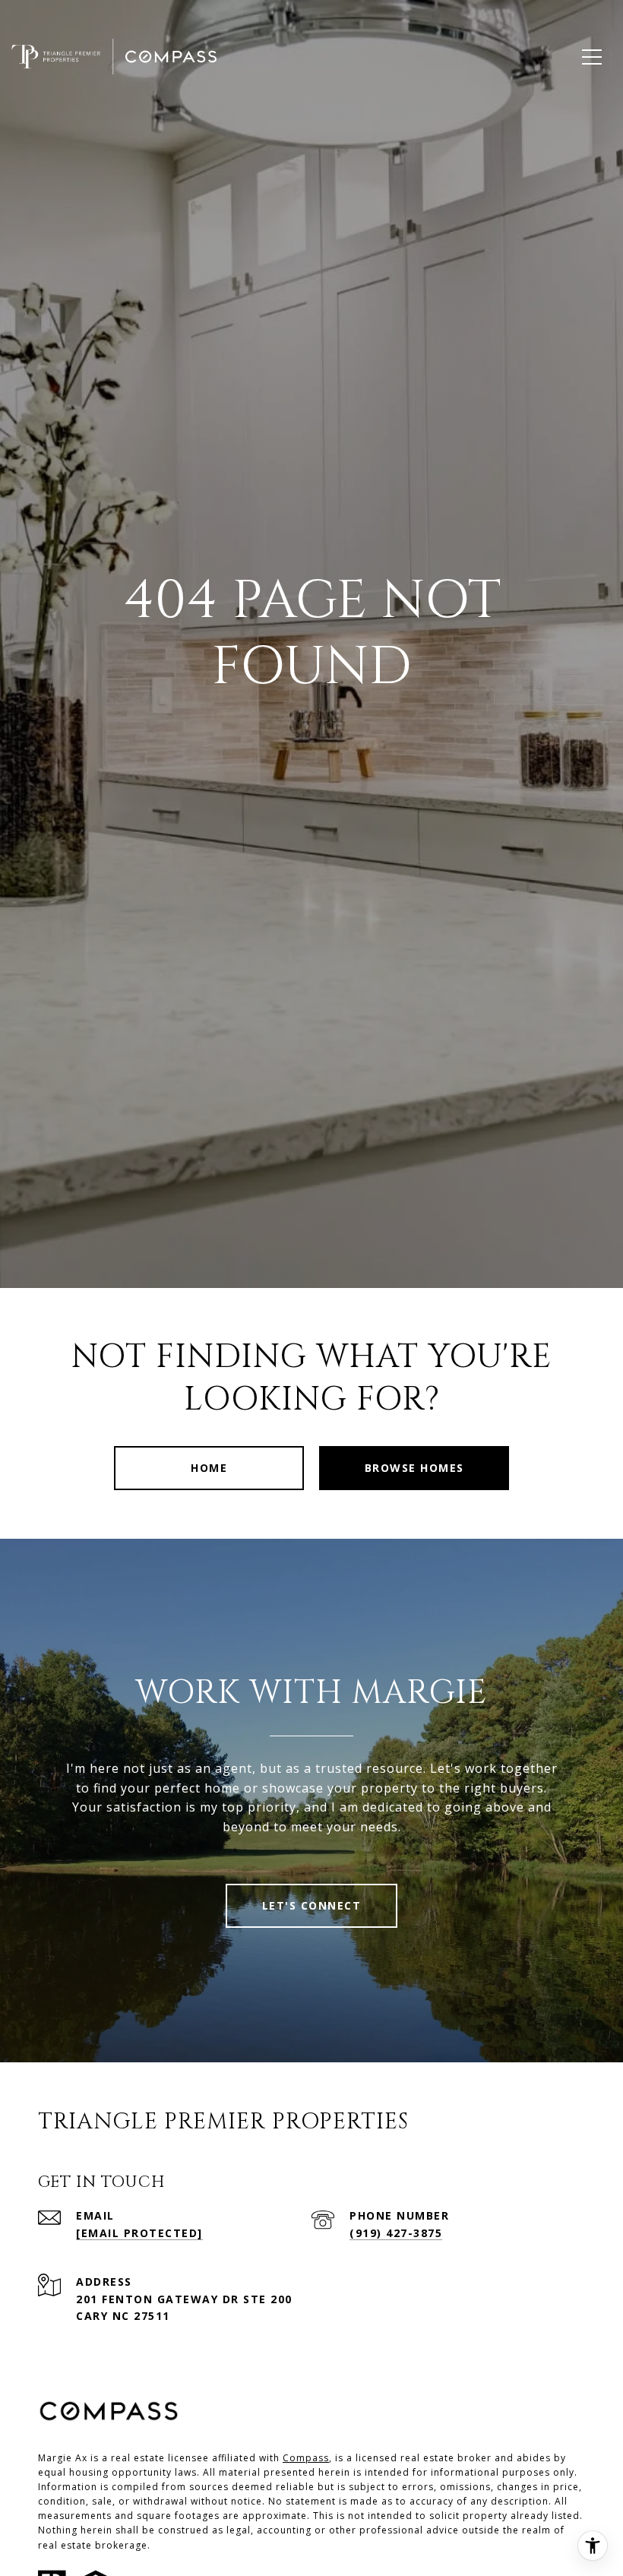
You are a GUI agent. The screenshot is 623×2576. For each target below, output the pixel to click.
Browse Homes (414, 1468)
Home (209, 1468)
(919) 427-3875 (396, 2233)
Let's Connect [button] (312, 1905)
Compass (306, 2458)
